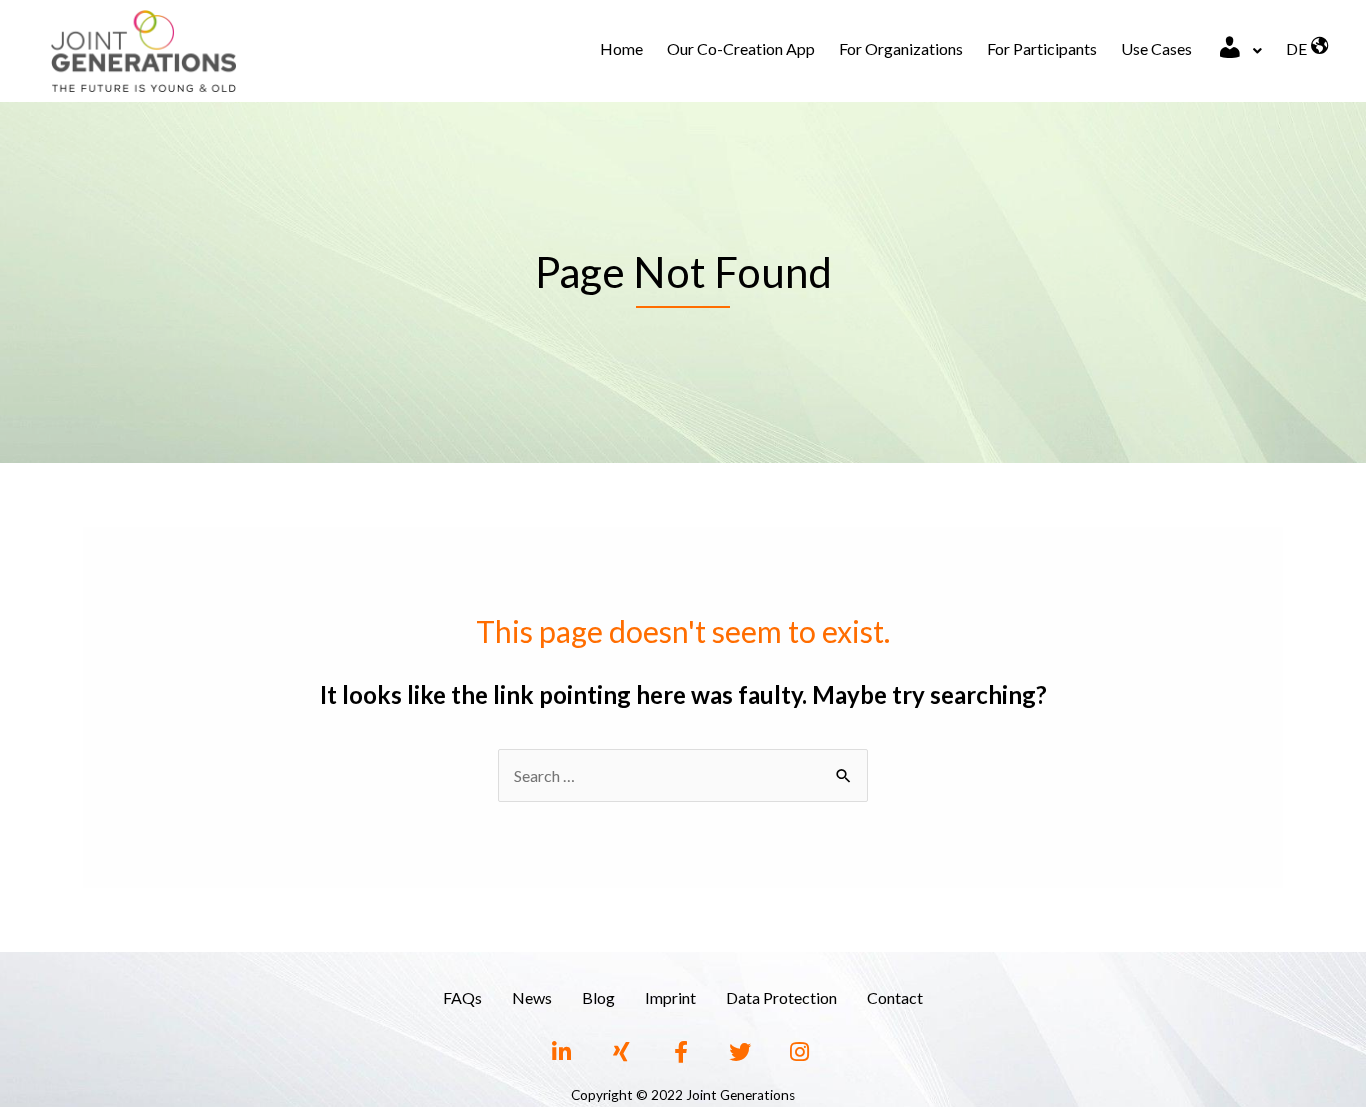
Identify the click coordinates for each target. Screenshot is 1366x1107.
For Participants (1042, 48)
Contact (895, 997)
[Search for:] (683, 775)
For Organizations (901, 48)
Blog (598, 997)
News (532, 997)
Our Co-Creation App (741, 48)
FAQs (462, 997)
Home (621, 48)
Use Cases (1156, 48)
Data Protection (781, 997)
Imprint (670, 997)
